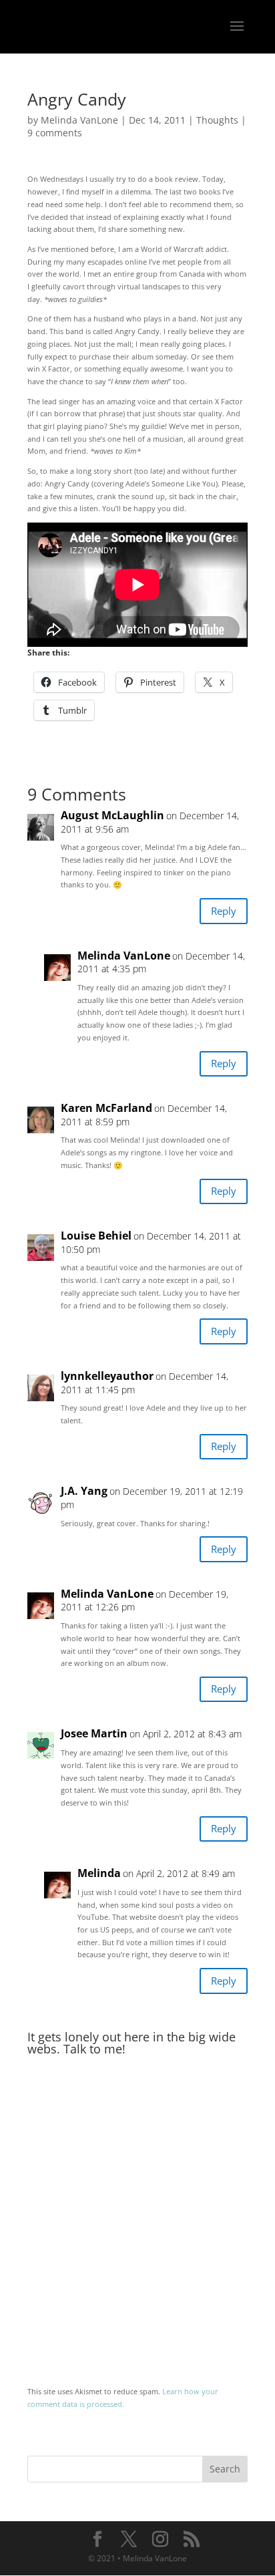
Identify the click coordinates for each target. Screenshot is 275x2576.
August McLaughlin (112, 816)
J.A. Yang (84, 1491)
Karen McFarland (106, 1108)
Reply (224, 911)
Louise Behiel (96, 1236)
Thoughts (217, 120)
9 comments (55, 133)
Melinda (99, 1873)
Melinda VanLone (79, 120)
